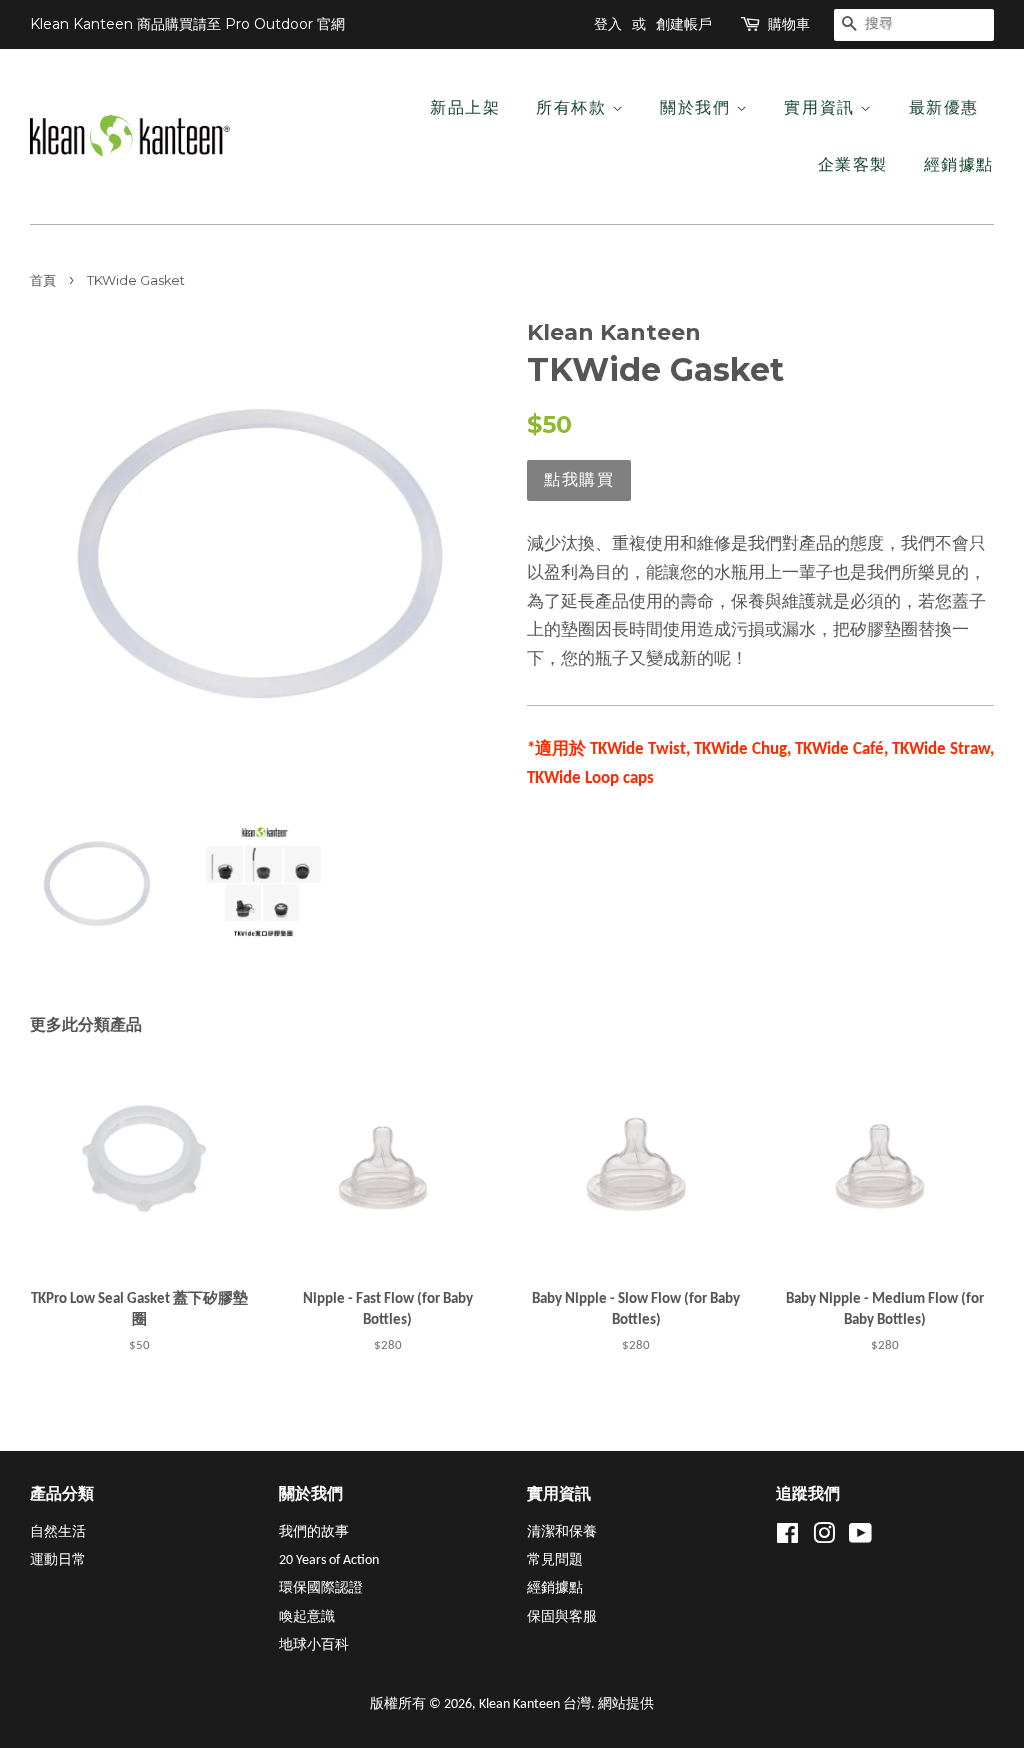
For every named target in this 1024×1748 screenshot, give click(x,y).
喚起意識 (307, 1617)
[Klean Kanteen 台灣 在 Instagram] (824, 1538)
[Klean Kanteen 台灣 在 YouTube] (860, 1538)
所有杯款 (574, 107)
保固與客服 (562, 1617)
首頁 (43, 280)
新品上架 (465, 107)
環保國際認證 (321, 1588)
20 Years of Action (329, 1560)
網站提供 (626, 1704)
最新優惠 (944, 107)
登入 (608, 24)
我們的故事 (314, 1532)
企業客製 (853, 164)
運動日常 (58, 1560)
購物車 (789, 24)
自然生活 (58, 1532)
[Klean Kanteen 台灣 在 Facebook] (787, 1538)
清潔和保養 (562, 1532)
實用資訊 (822, 107)
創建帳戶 (684, 24)
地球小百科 (314, 1645)
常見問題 (555, 1560)
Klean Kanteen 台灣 (535, 1704)
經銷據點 (959, 164)
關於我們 (698, 107)
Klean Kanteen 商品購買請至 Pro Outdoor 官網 (187, 24)
